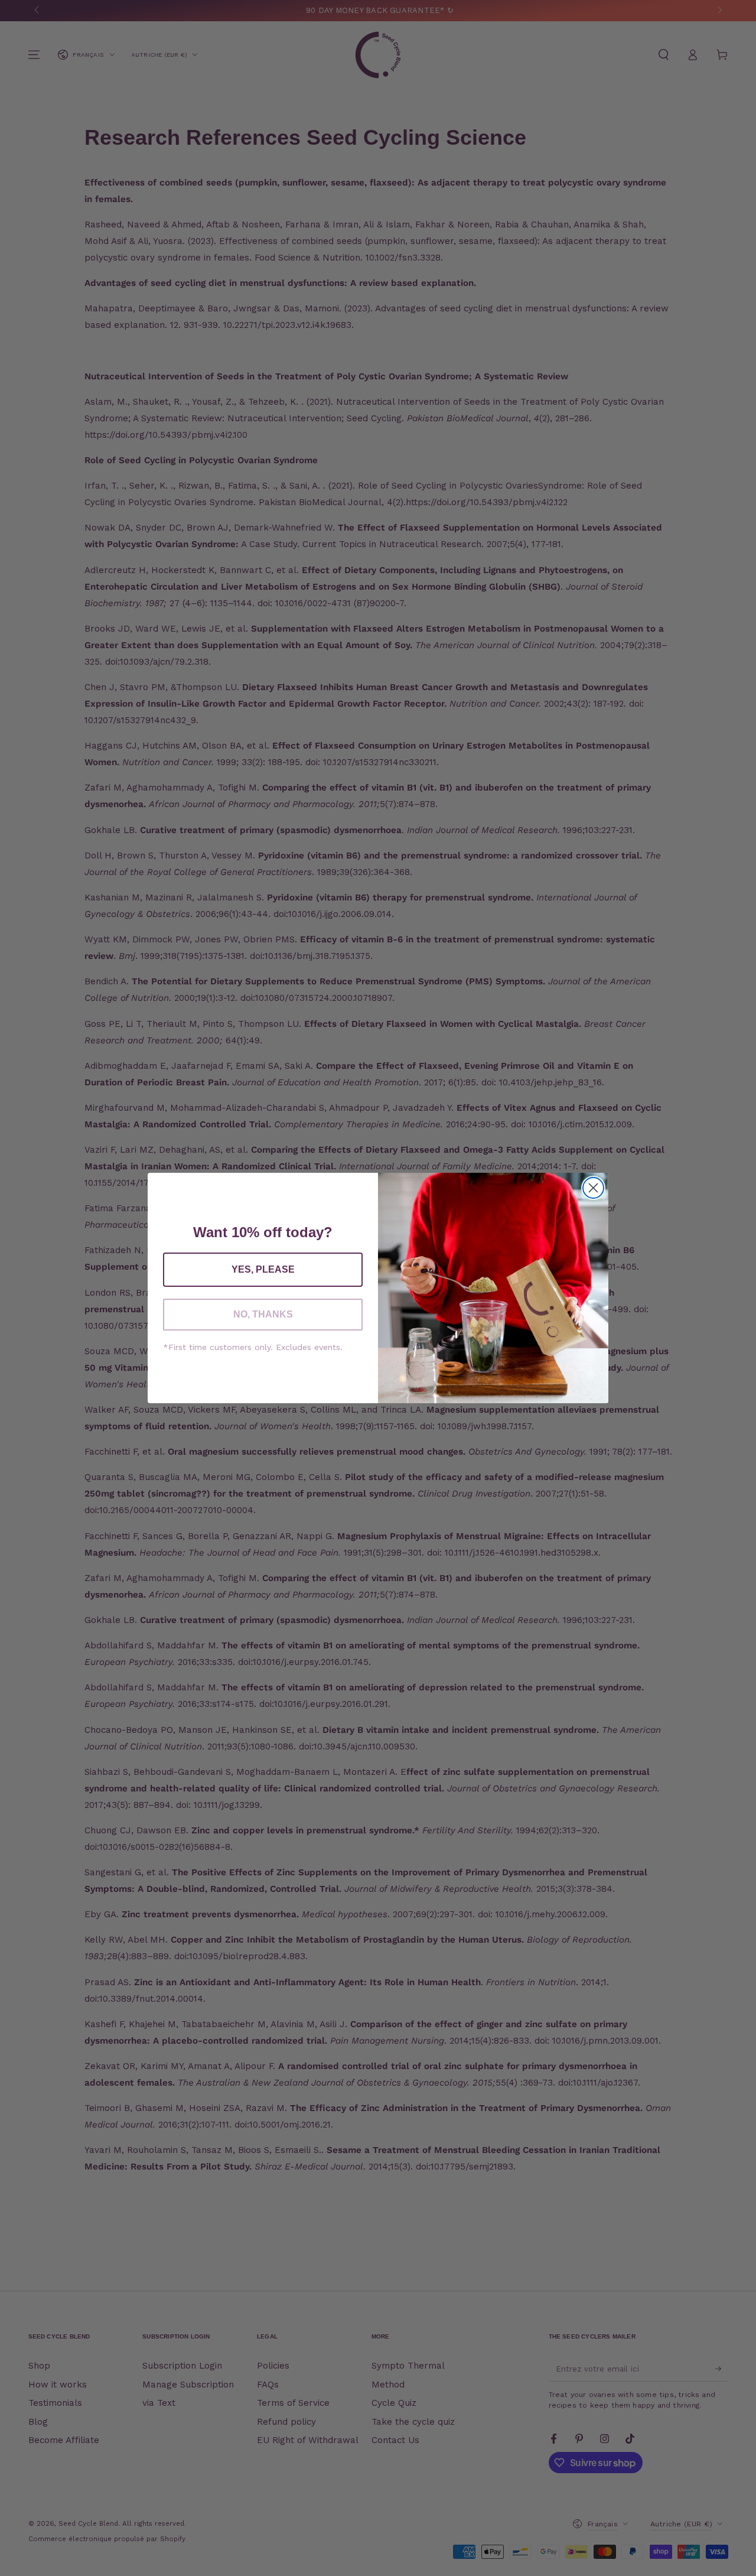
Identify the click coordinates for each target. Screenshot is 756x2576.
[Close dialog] (593, 1188)
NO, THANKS (263, 1314)
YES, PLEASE (263, 1269)
